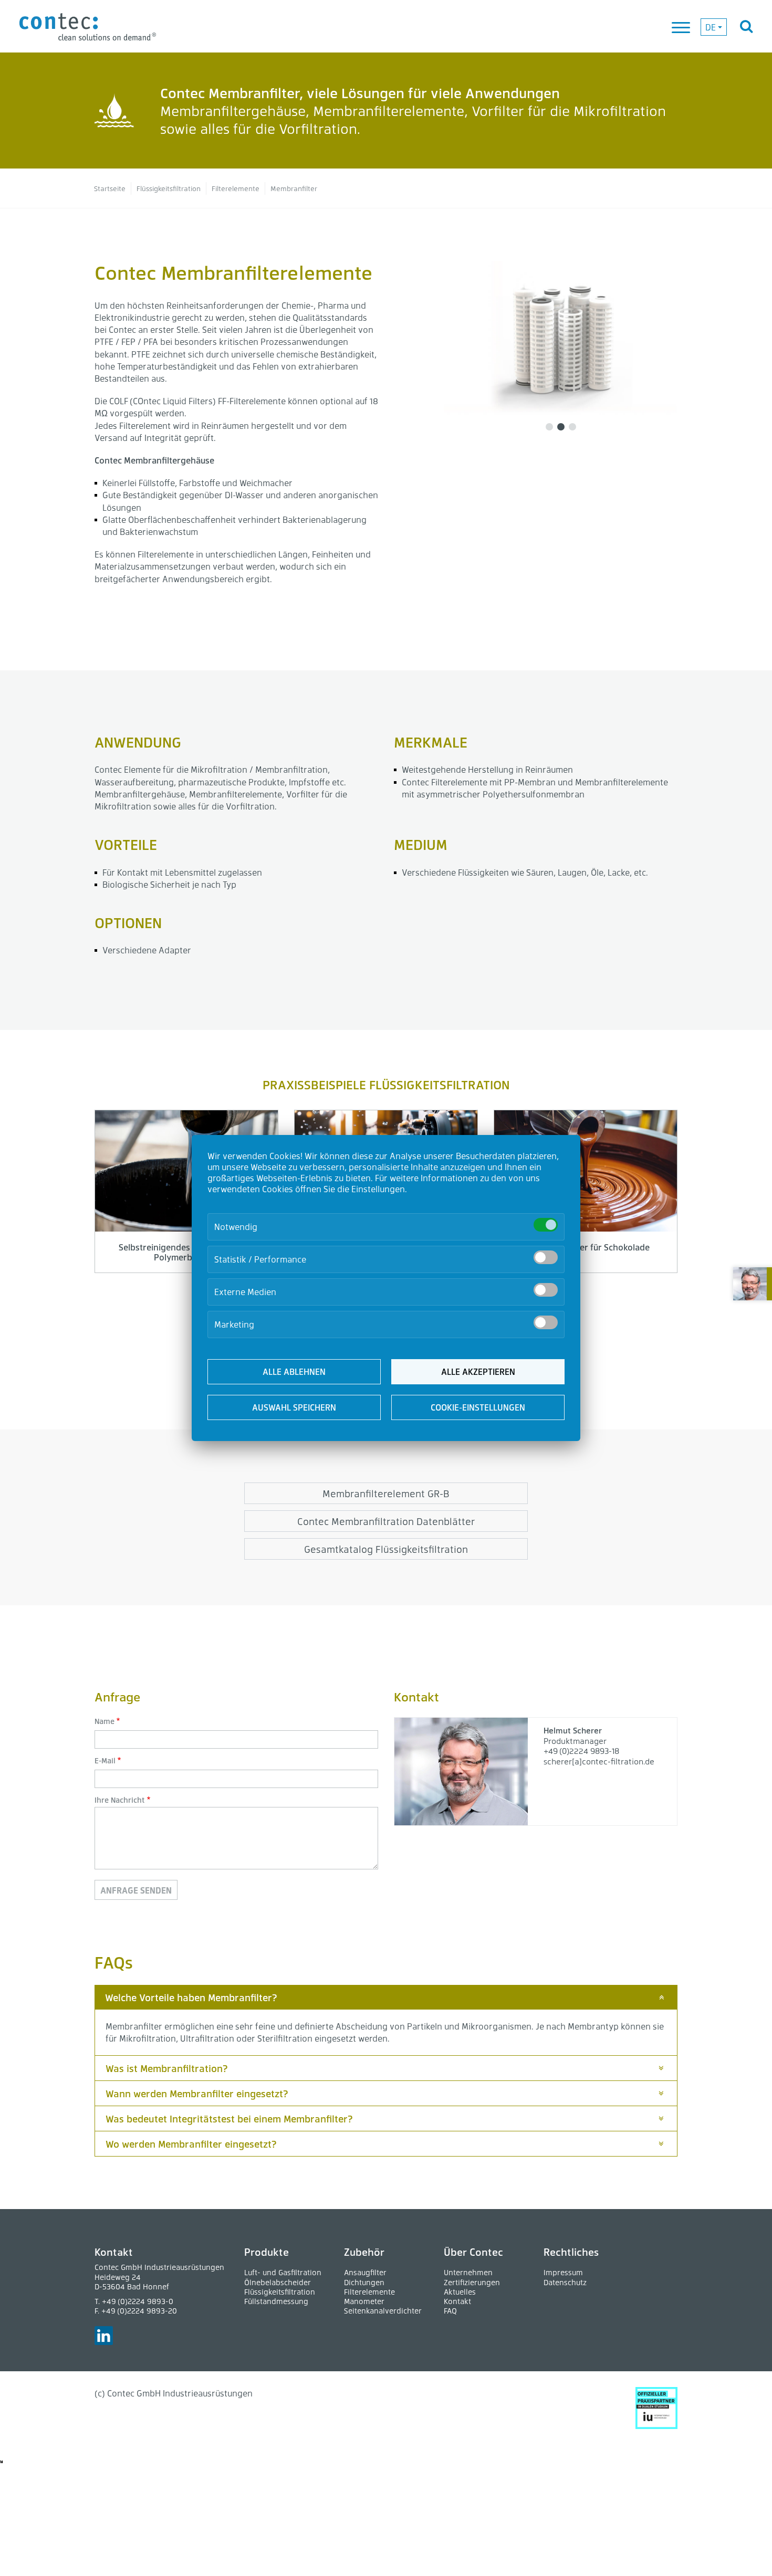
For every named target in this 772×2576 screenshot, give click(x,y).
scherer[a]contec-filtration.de (599, 1761)
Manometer (364, 2301)
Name (105, 1721)
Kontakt (457, 2301)
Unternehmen (468, 2272)
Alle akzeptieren (478, 1371)
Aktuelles (460, 2292)
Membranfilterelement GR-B (386, 1493)
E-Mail (105, 1760)
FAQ (450, 2311)
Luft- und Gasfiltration (283, 2272)
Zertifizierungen (472, 2282)
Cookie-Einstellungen (478, 1407)
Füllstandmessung (276, 2301)
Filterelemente (369, 2292)
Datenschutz (565, 2282)
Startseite (110, 188)
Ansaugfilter (365, 2272)
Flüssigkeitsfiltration (169, 188)
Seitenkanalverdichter (383, 2311)
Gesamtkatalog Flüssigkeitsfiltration (386, 1549)
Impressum (563, 2272)
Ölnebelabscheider (278, 2282)
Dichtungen (364, 2282)
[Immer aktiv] (546, 1225)
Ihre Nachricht (120, 1800)
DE (711, 27)
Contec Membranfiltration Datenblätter (386, 1521)
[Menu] (682, 28)
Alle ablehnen (294, 1371)
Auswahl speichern (294, 1407)
